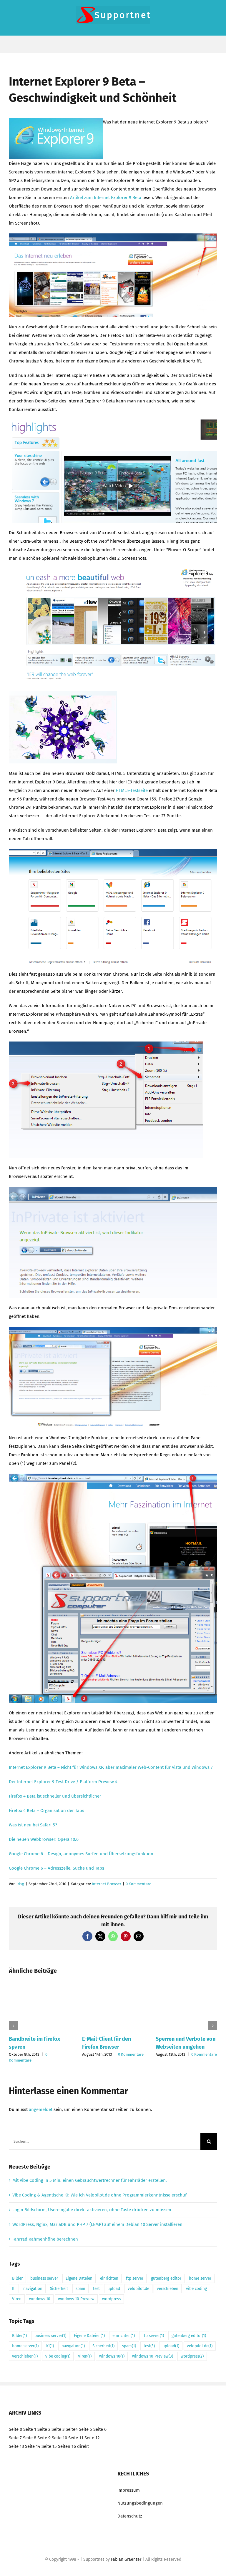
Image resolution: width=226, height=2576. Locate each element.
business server (44, 2278)
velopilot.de (138, 2289)
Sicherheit (59, 2289)
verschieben (168, 2289)
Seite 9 (44, 2438)
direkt (83, 2446)
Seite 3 (58, 2429)
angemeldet (41, 2109)
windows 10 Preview (76, 2299)
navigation (33, 2289)
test (96, 2289)
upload (114, 2289)
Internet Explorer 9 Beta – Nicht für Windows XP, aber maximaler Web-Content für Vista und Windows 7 (111, 1767)
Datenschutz (130, 2516)
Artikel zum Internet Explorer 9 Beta (105, 198)
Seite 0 (15, 2429)
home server (200, 2278)
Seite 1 (30, 2429)
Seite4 (72, 2429)
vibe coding (196, 2289)
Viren (17, 2299)
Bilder (17, 2278)
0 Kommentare (138, 1884)
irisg (20, 1884)
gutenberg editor (166, 2278)
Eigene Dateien (79, 2278)
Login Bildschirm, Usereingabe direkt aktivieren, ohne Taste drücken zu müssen (92, 2210)
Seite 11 (76, 2438)
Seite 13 (16, 2446)
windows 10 (40, 2299)
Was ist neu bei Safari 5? (33, 1825)
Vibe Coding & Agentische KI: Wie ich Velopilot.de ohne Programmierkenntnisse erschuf (99, 2195)
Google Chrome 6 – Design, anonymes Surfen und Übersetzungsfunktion (81, 1854)
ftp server (135, 2278)
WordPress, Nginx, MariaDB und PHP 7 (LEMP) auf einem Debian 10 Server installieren (97, 2224)
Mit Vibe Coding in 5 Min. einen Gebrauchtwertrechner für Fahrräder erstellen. (90, 2180)
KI (14, 2289)
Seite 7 (15, 2438)
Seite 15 (49, 2446)
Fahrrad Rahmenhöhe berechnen (45, 2239)
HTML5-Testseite (132, 790)
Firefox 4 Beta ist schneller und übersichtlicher (55, 1796)
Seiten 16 (67, 2446)
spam (80, 2289)
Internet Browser (107, 1884)
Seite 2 (44, 2429)
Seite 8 (30, 2438)
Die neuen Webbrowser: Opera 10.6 (44, 1839)
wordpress (111, 2299)
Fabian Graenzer (126, 2559)
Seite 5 (85, 2429)
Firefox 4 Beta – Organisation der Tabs (46, 1811)
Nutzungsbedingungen (140, 2503)
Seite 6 (100, 2429)
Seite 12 (92, 2438)
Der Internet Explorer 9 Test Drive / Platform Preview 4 (63, 1782)
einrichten (109, 2278)
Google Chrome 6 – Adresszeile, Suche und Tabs (56, 1868)
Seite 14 (33, 2446)
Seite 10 (59, 2438)
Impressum (129, 2490)
